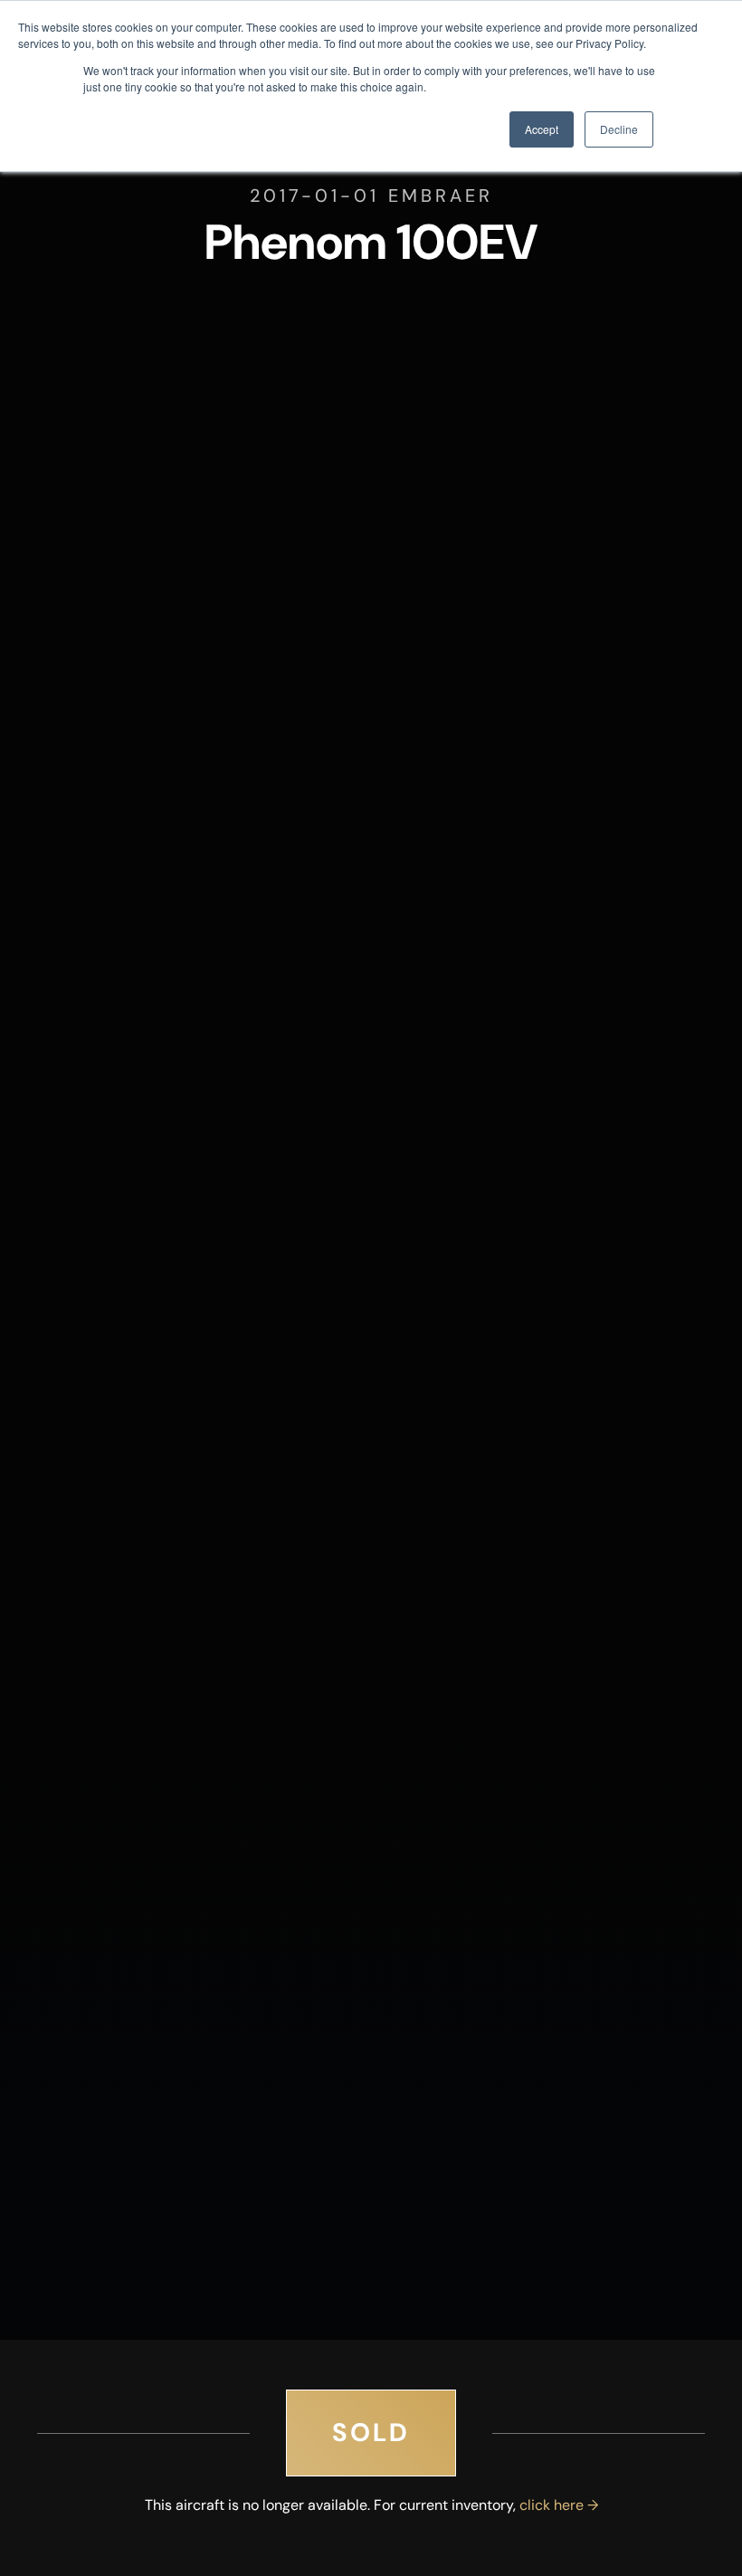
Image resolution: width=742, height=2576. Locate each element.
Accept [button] (542, 129)
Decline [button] (619, 129)
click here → (559, 2505)
